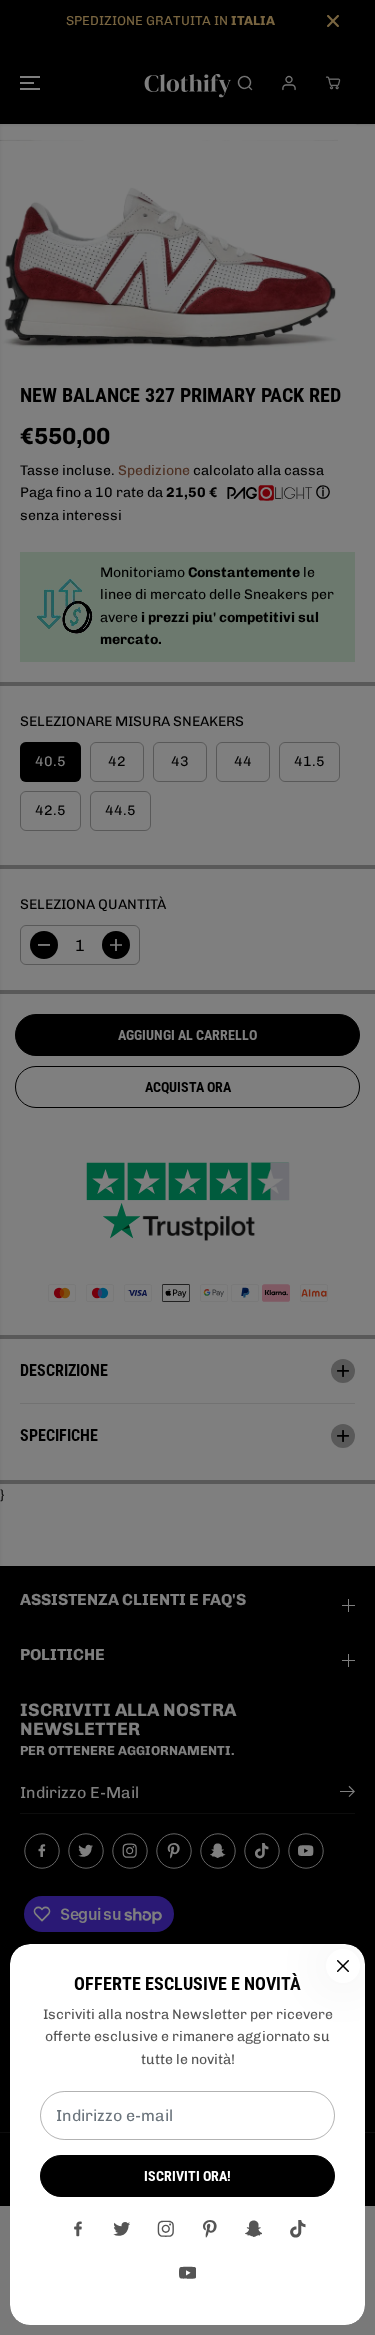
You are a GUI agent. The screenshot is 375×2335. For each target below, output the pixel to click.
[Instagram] (166, 2229)
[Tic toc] (298, 2229)
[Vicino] (343, 1966)
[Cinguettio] (122, 2229)
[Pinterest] (210, 2229)
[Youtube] (188, 2273)
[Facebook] (78, 2229)
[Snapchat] (254, 2229)
